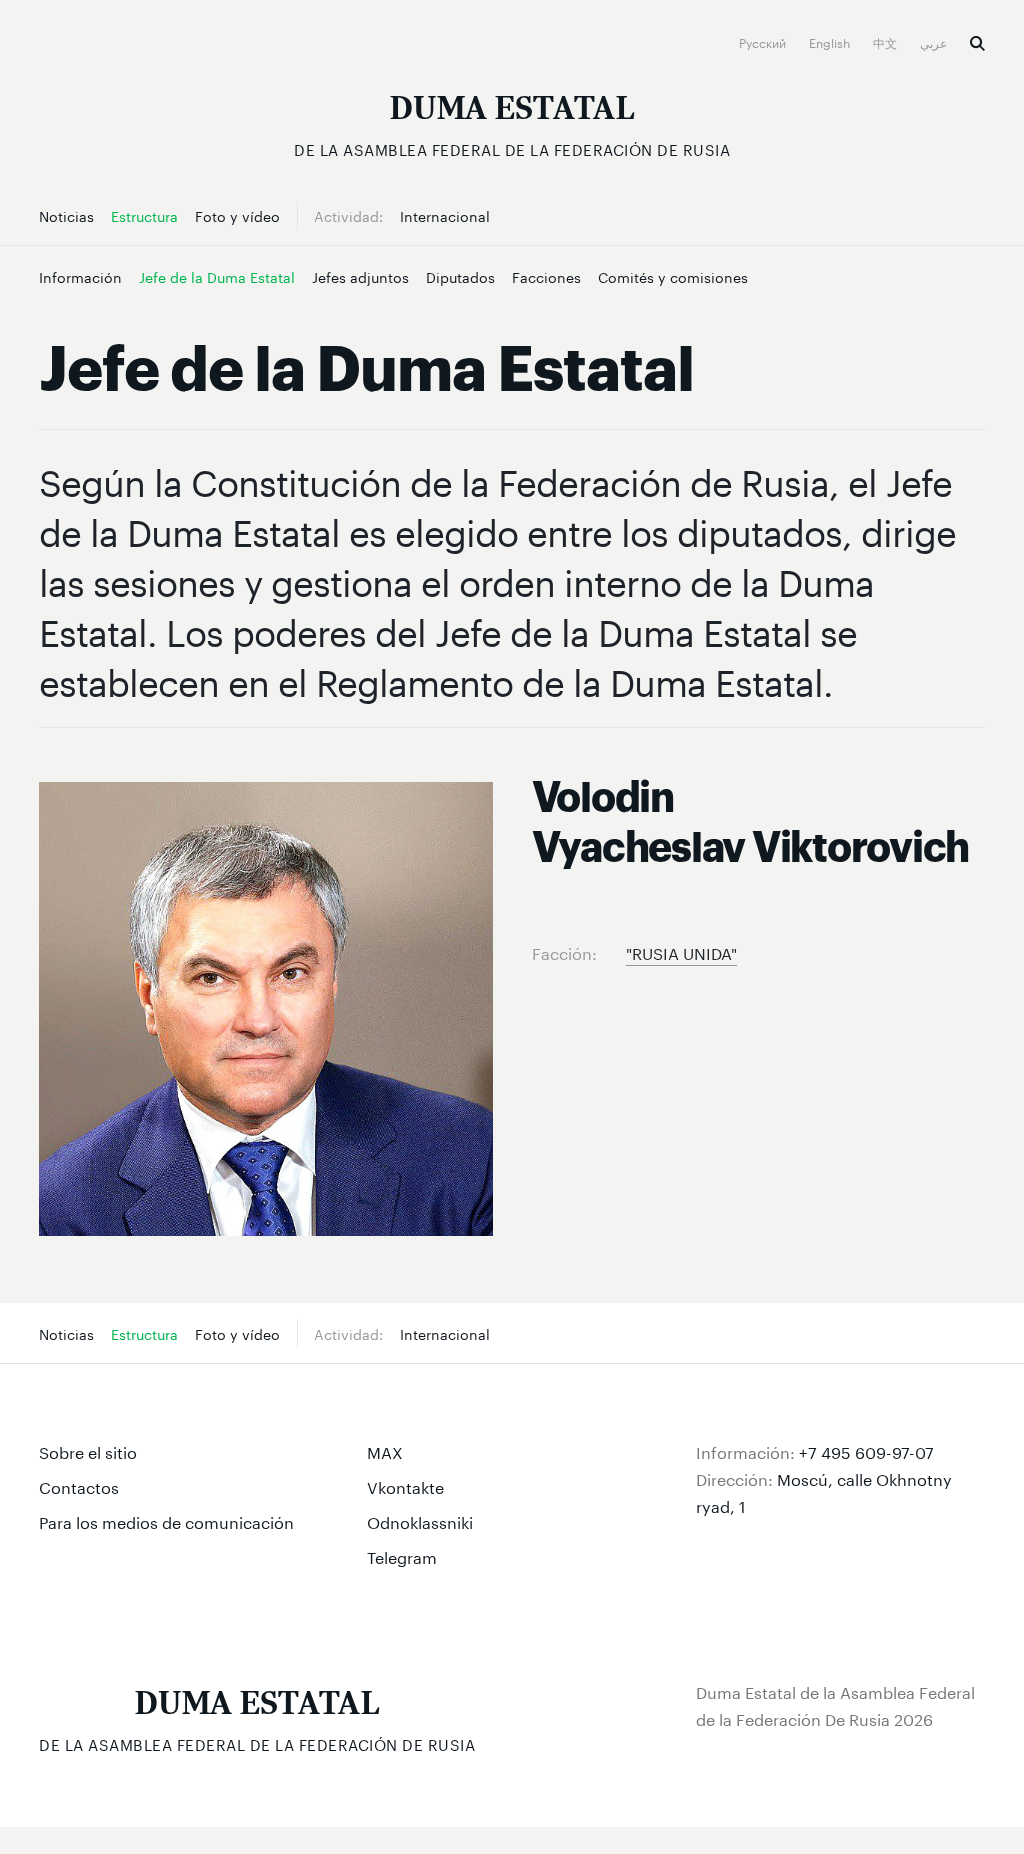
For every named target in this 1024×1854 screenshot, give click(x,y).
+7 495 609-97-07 (866, 1450)
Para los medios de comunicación (166, 1520)
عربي (935, 41)
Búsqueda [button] (977, 43)
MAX (385, 1450)
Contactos (79, 1485)
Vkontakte (405, 1485)
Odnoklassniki (420, 1520)
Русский (764, 41)
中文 (886, 41)
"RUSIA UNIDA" (681, 951)
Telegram (402, 1555)
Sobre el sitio (88, 1450)
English (831, 41)
